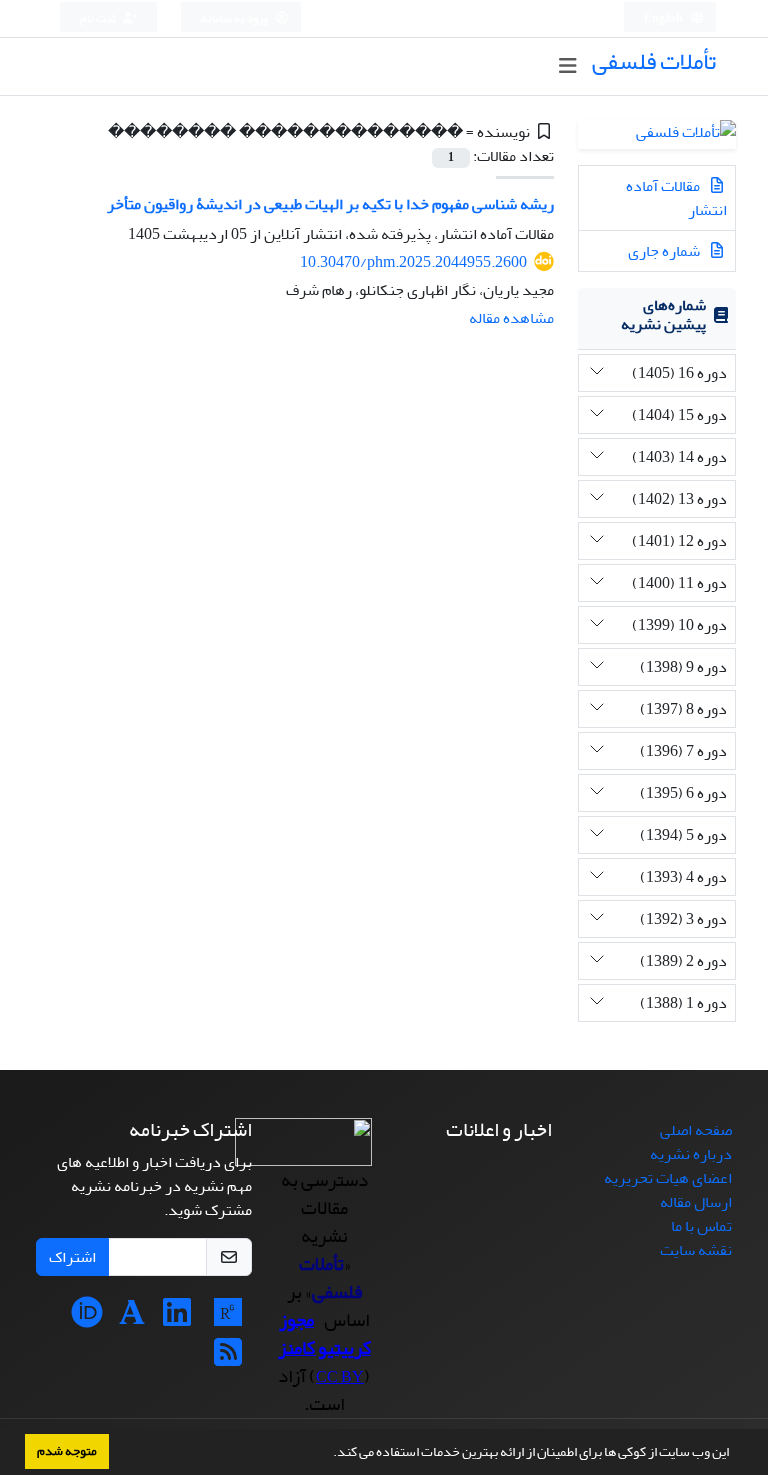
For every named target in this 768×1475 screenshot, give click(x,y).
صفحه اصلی (696, 1130)
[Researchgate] (228, 1319)
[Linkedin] (177, 1319)
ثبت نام (99, 18)
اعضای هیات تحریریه (668, 1178)
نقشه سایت (696, 1250)
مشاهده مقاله (511, 318)
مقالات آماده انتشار (676, 198)
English (664, 18)
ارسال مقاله (696, 1202)
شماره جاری (665, 251)
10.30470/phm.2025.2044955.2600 (413, 262)
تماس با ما (701, 1226)
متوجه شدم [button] (67, 1451)
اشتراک (72, 1257)
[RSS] (228, 1359)
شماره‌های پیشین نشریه (663, 314)
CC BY (340, 1377)
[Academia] (132, 1319)
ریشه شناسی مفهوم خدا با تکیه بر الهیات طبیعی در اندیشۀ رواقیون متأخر (330, 204)
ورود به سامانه (235, 18)
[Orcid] (87, 1319)
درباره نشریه (691, 1154)
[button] (328, 1454)
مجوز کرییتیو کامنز (324, 1334)
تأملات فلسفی (654, 61)
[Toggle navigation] (567, 66)
